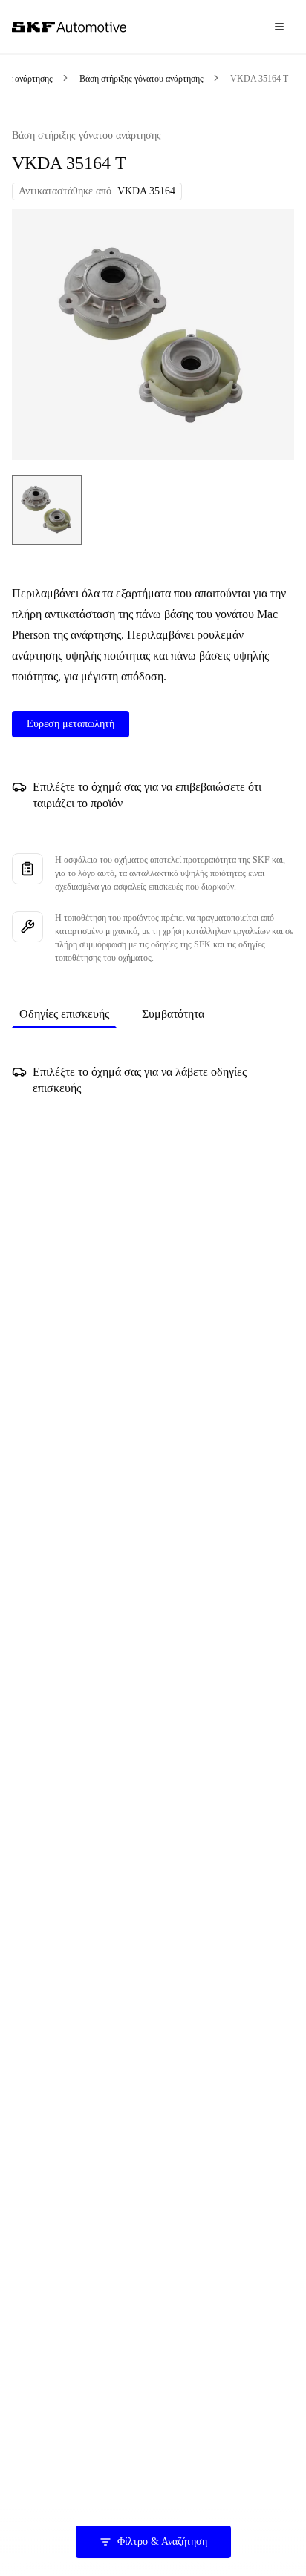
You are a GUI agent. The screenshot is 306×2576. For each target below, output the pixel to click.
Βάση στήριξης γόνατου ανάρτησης (141, 79)
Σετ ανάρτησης (26, 79)
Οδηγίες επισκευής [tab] (64, 1014)
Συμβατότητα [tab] (173, 1014)
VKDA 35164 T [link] (259, 79)
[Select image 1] (47, 510)
